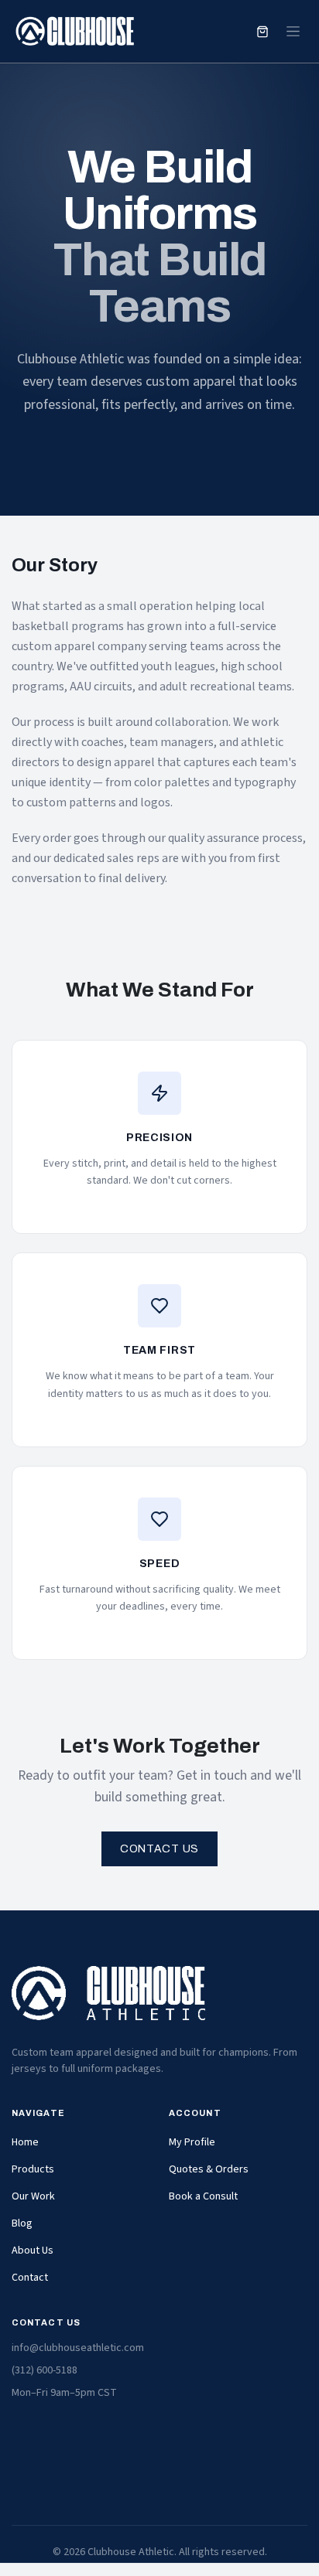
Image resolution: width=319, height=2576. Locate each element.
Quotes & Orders (209, 2169)
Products (33, 2169)
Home (25, 2142)
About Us (33, 2251)
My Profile (192, 2142)
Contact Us (159, 1849)
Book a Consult (203, 2196)
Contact (30, 2278)
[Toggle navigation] (293, 32)
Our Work (33, 2196)
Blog (22, 2223)
